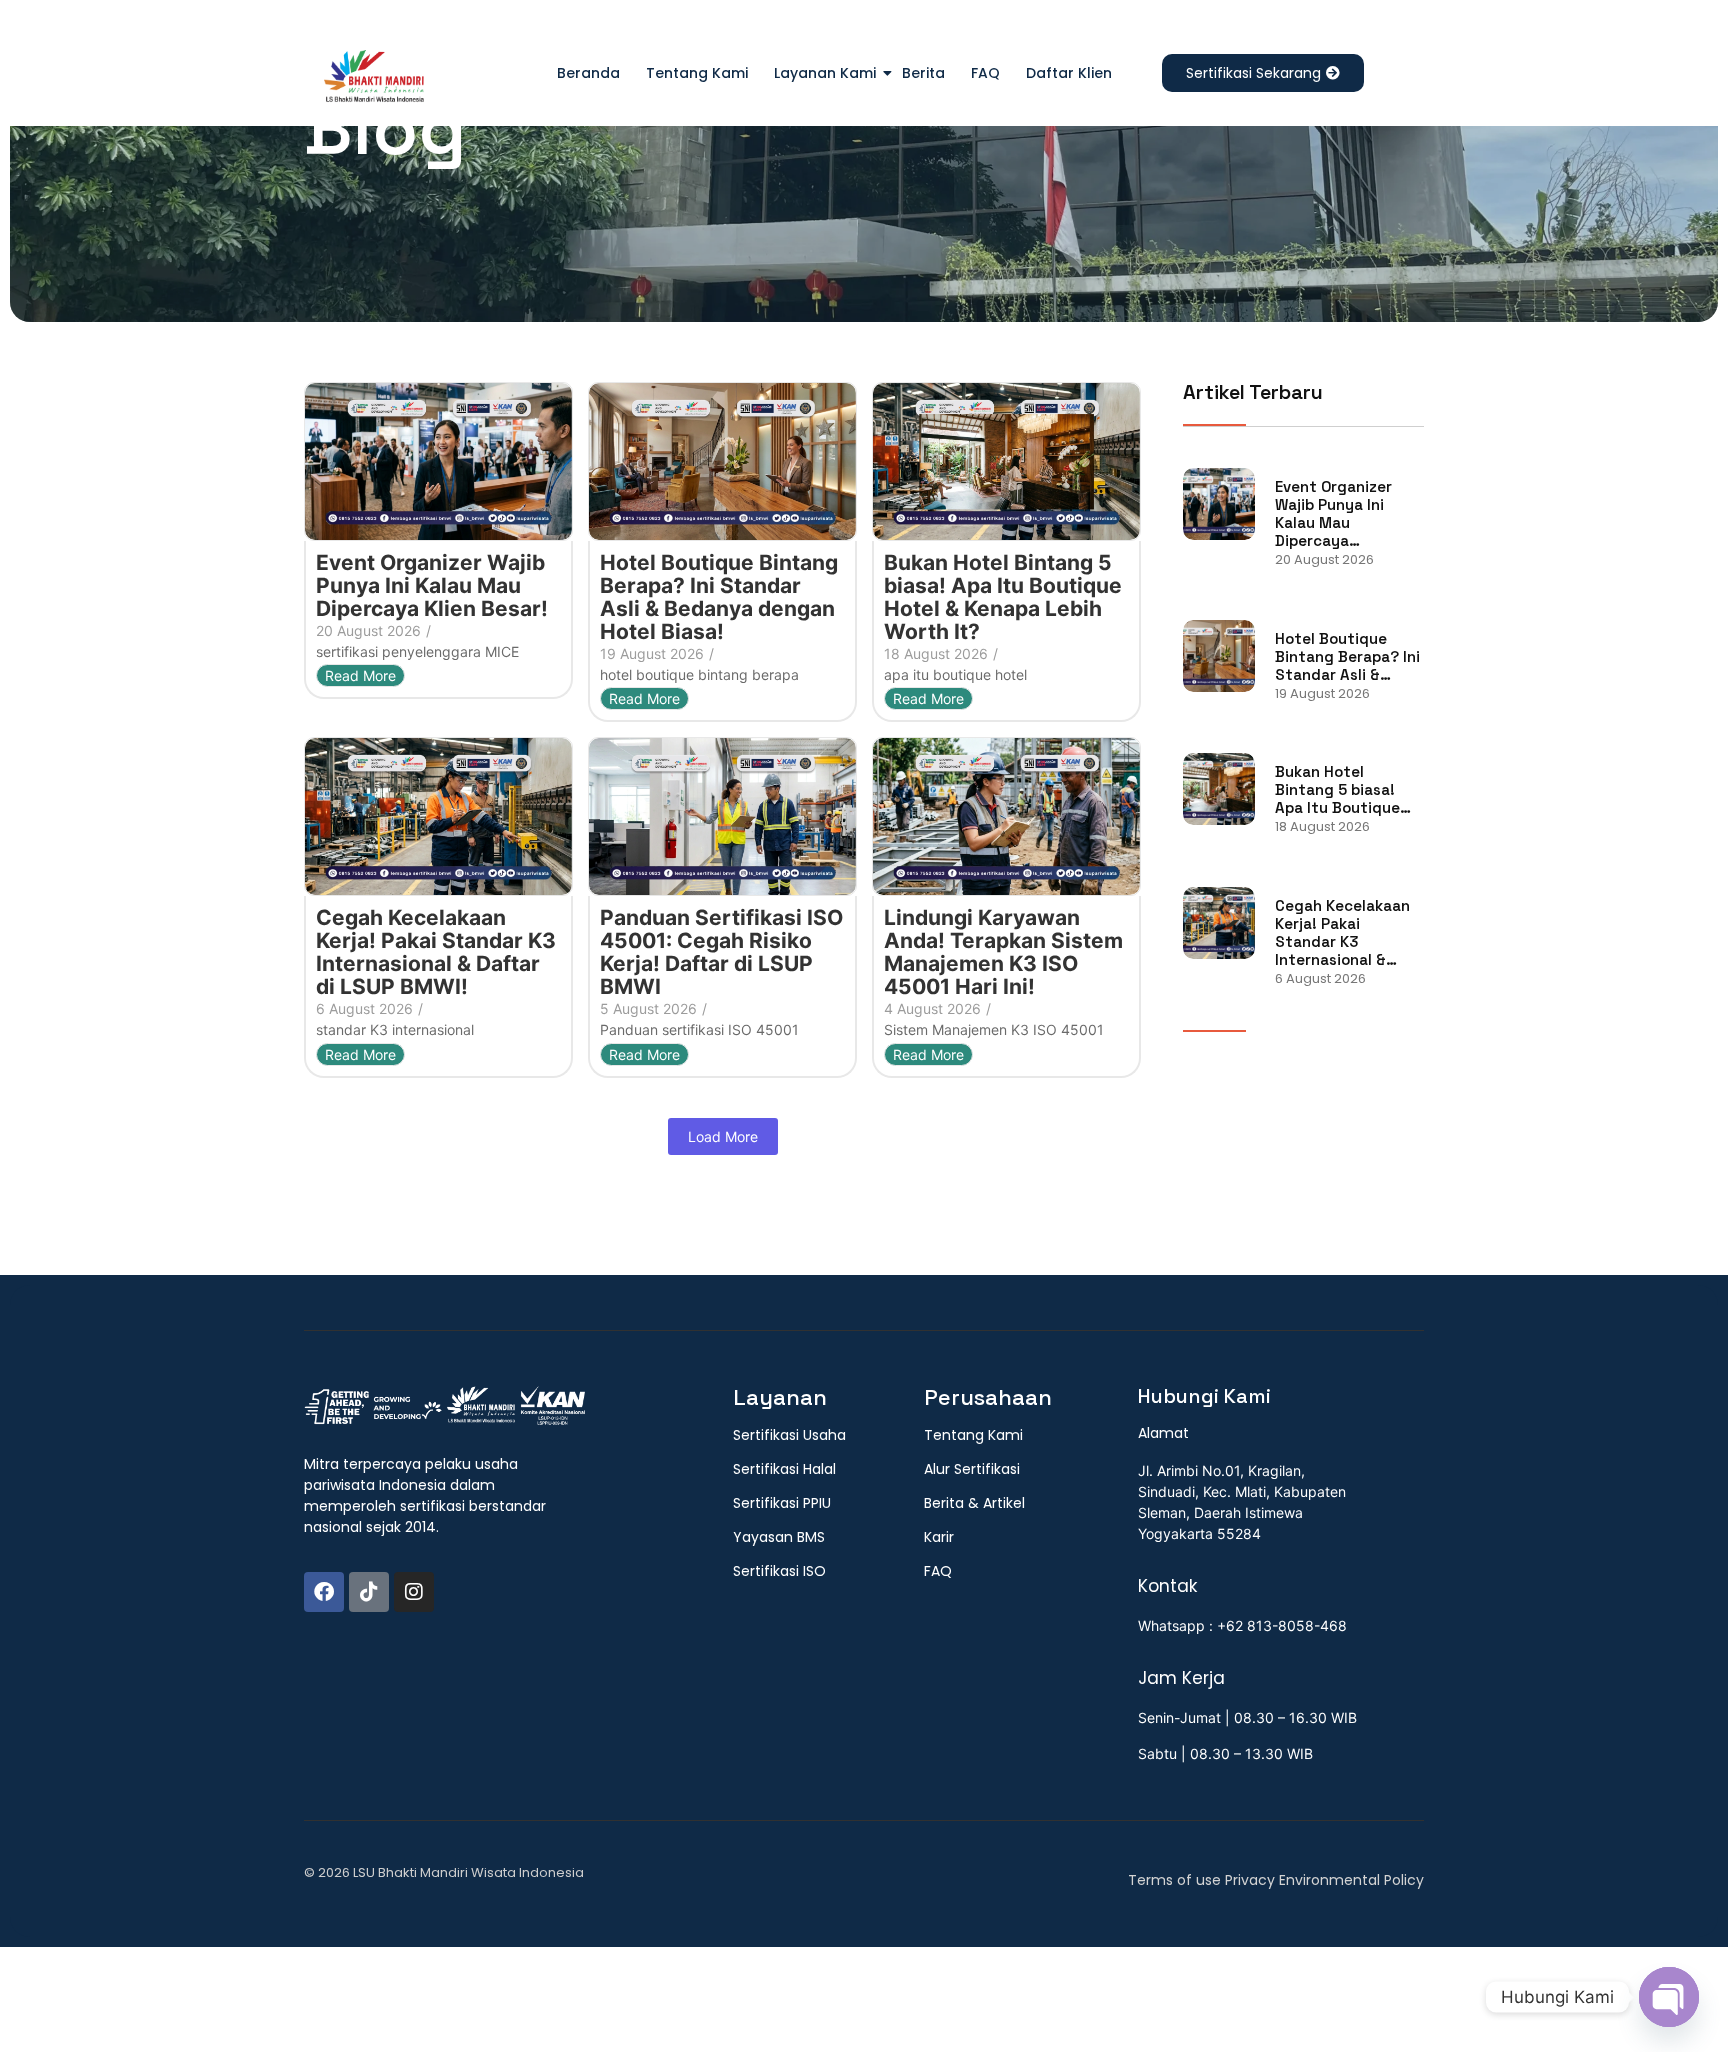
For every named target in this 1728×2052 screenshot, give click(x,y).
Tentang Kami (697, 73)
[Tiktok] (369, 1592)
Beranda (588, 73)
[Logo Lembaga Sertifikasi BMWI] (374, 80)
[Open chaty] (1669, 1997)
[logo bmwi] (444, 1407)
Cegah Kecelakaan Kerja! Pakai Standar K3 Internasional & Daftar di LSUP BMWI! (436, 952)
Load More (723, 1136)
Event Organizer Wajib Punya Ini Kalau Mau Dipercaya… (1333, 514)
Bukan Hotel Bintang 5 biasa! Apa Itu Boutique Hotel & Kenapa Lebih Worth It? (1003, 597)
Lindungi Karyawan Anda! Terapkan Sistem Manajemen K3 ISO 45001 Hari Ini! (1003, 952)
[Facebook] (324, 1592)
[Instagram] (414, 1592)
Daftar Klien (1069, 73)
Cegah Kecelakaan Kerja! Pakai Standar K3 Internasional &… (1342, 933)
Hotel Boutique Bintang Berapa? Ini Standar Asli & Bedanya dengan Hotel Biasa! (719, 597)
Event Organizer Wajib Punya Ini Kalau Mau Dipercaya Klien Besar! (432, 585)
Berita (923, 73)
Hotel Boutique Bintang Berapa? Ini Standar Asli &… (1347, 657)
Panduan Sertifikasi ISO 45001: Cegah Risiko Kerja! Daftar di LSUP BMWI (721, 952)
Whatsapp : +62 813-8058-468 (1242, 1625)
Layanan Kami (825, 73)
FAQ (985, 73)
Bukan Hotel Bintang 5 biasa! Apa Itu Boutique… (1343, 790)
